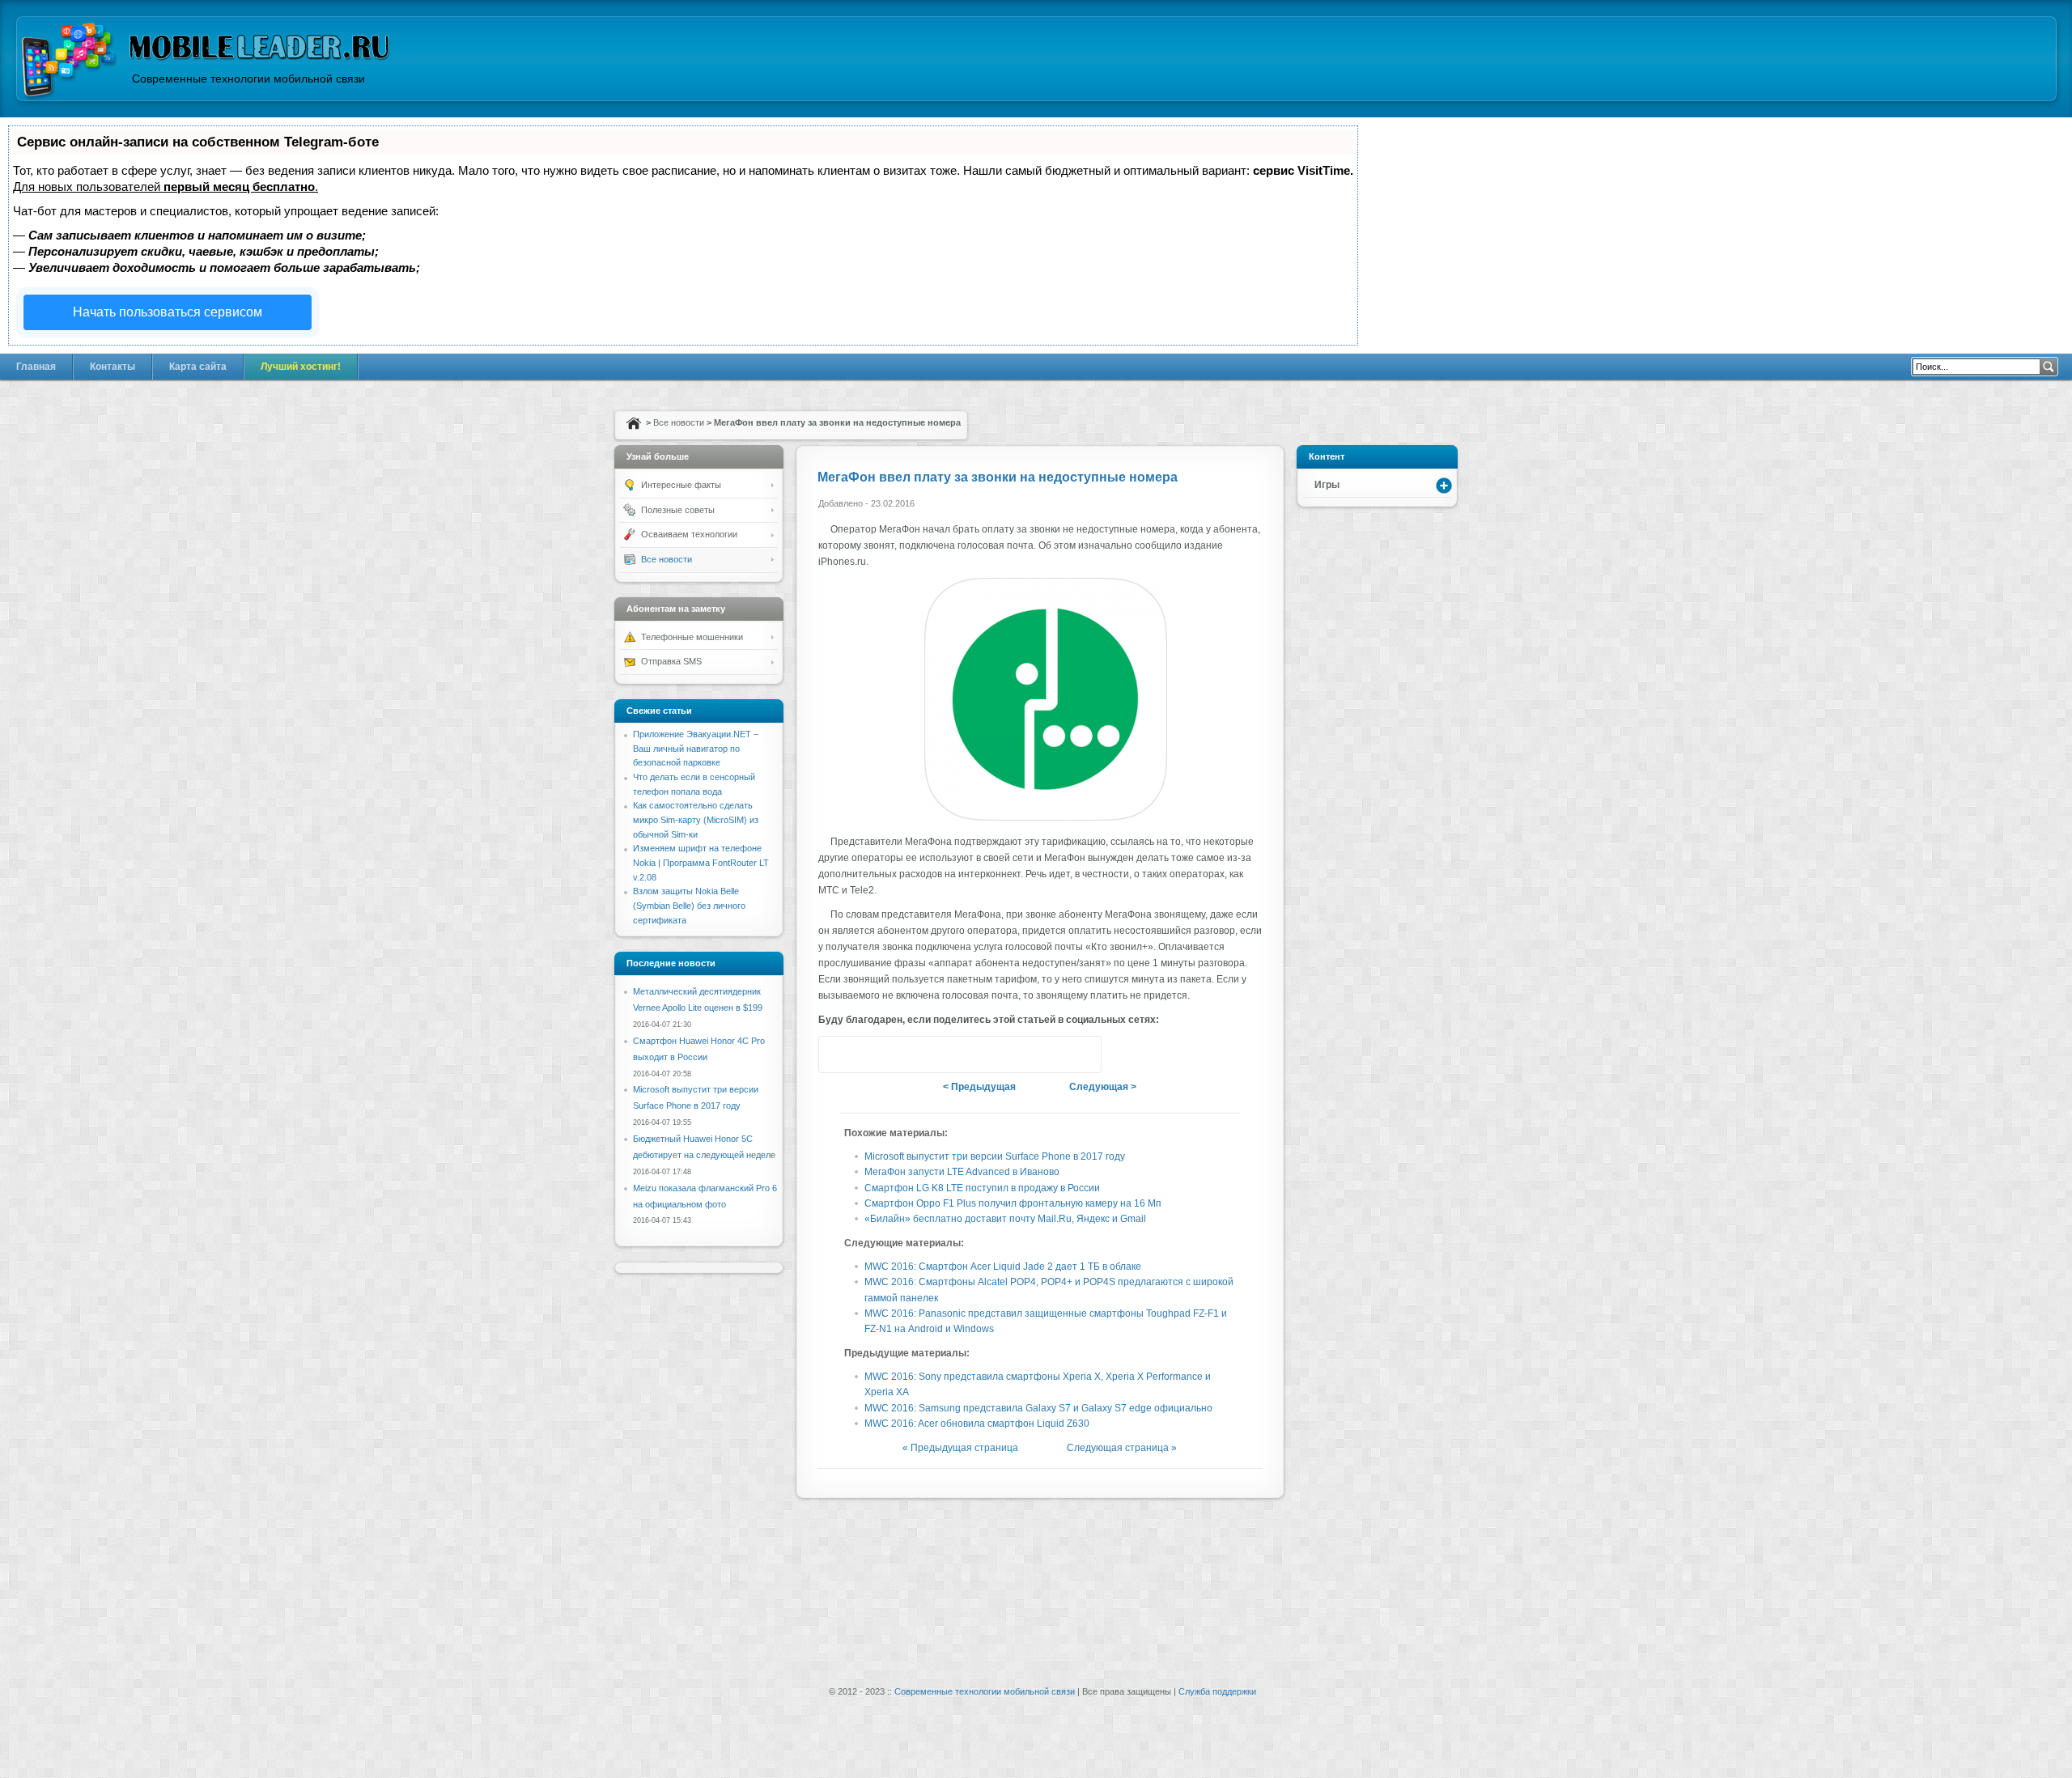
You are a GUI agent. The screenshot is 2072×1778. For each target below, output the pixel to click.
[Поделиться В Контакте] (898, 1054)
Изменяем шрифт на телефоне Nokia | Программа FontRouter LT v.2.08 (701, 862)
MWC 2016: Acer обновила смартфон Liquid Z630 (977, 1424)
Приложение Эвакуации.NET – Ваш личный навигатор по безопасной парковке (696, 748)
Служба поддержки (1217, 1691)
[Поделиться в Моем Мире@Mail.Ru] (1052, 1054)
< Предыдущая (979, 1087)
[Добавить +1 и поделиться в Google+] (868, 1054)
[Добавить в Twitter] (837, 1054)
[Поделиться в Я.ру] (960, 1054)
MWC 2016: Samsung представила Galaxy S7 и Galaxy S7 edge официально (1038, 1408)
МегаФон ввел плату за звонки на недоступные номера (998, 477)
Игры (1327, 485)
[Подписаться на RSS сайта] (1083, 1054)
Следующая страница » (1122, 1448)
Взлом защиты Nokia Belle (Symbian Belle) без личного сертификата (689, 905)
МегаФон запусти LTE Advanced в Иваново (962, 1172)
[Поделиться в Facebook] (929, 1054)
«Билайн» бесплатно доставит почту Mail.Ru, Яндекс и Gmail (1005, 1219)
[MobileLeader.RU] (69, 62)
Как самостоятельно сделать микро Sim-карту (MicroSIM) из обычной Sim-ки (696, 819)
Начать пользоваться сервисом (168, 312)
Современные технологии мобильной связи (985, 1691)
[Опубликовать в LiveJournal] (1021, 1054)
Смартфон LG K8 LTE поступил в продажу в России (982, 1188)
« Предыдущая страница (960, 1448)
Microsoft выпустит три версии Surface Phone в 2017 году (995, 1156)
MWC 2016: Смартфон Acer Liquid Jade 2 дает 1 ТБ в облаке (1003, 1267)
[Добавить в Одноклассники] (991, 1054)
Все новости (679, 422)
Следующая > (1103, 1087)
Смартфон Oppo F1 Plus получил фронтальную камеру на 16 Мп (1013, 1203)
